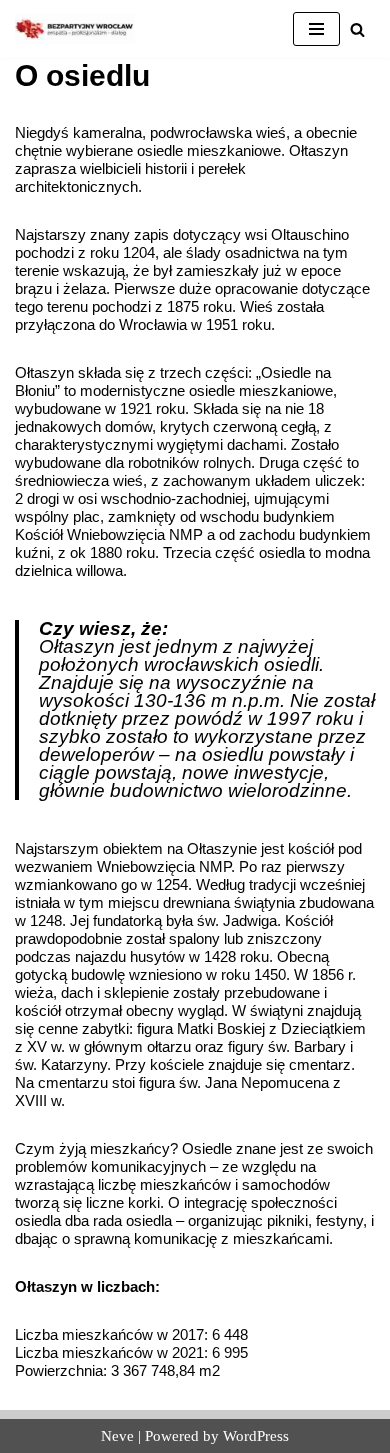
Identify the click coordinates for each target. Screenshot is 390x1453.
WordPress (256, 1436)
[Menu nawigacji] (316, 29)
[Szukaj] (357, 29)
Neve (117, 1436)
